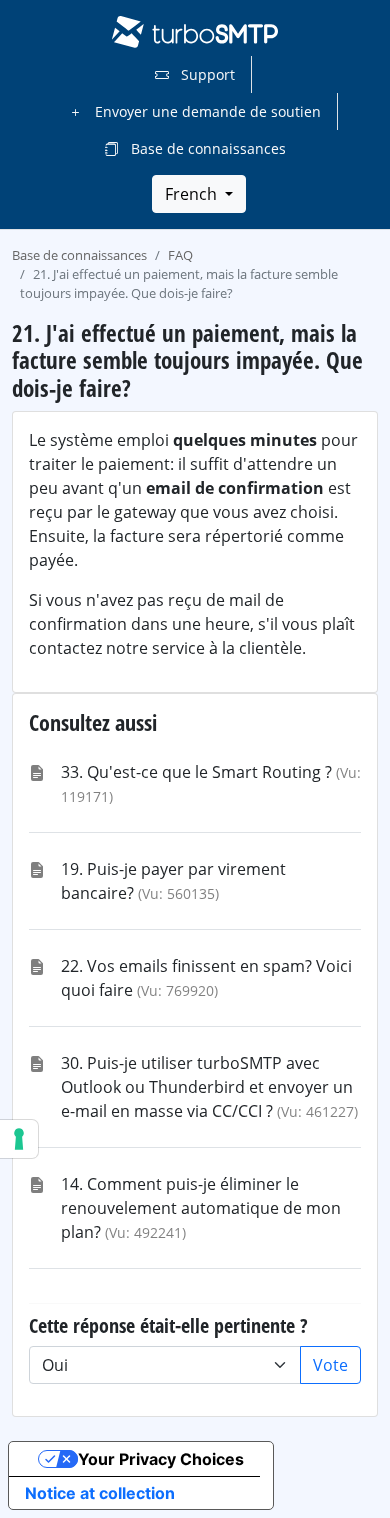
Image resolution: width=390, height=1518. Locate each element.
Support (206, 74)
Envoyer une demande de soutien (206, 111)
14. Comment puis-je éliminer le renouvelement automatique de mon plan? (201, 1208)
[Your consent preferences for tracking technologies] (19, 1139)
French (193, 194)
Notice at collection (100, 1493)
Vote (330, 1365)
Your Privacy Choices (161, 1459)
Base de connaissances (206, 148)
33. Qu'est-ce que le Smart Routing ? (196, 772)
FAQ (180, 255)
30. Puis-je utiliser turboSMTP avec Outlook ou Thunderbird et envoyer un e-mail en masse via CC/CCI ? (207, 1087)
